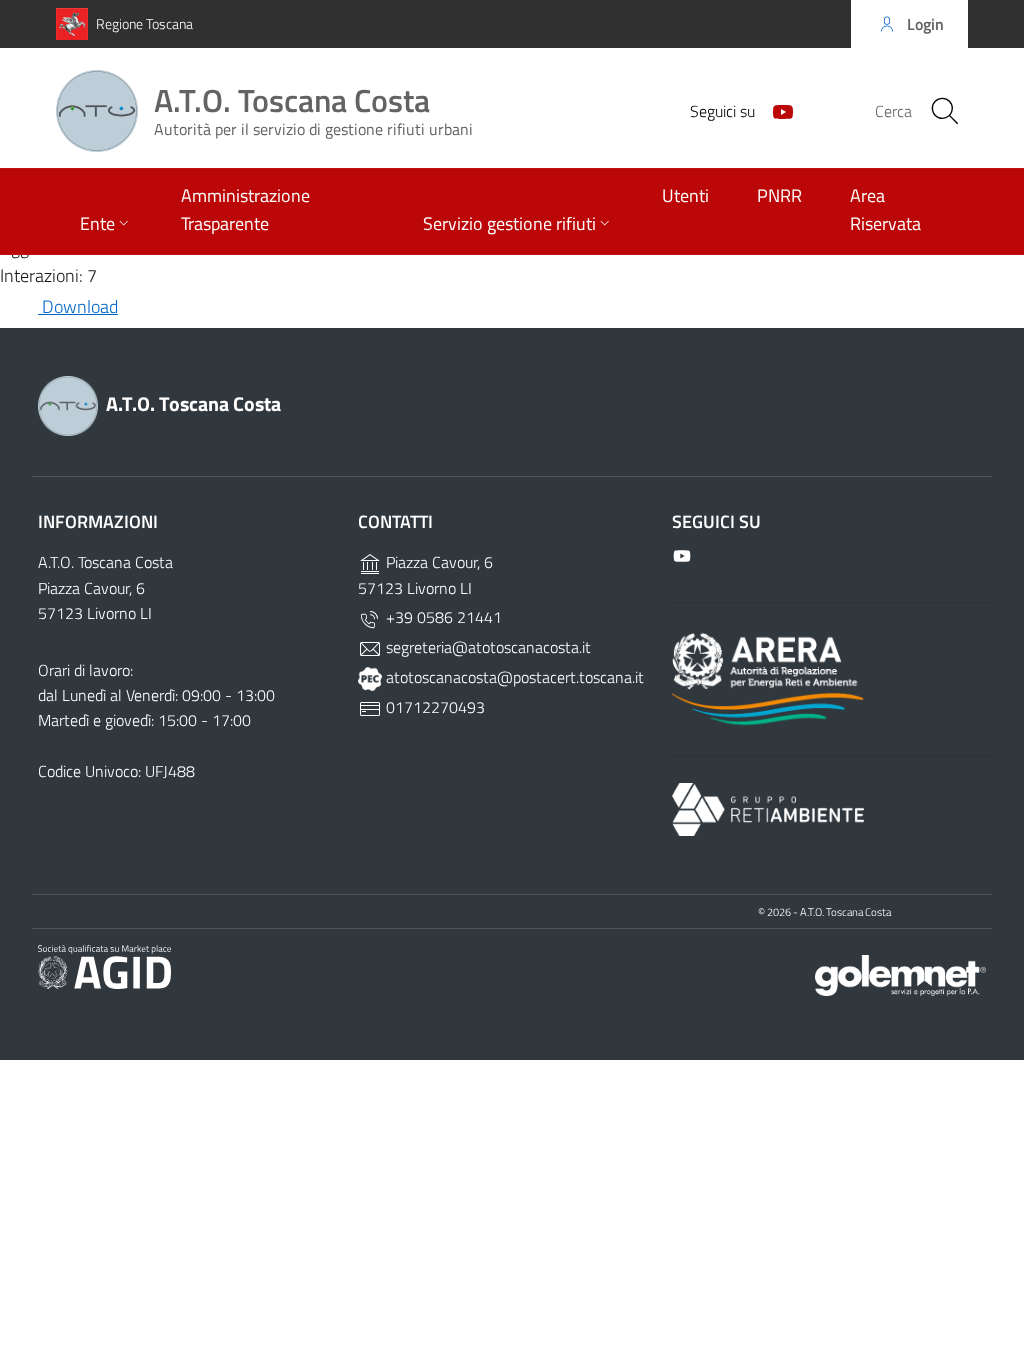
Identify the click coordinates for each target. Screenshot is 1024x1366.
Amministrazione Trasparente (245, 209)
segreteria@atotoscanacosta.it (486, 647)
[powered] (900, 973)
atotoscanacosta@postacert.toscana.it (513, 677)
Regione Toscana (144, 23)
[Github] (775, 110)
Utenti (685, 195)
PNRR (779, 195)
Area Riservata (885, 209)
